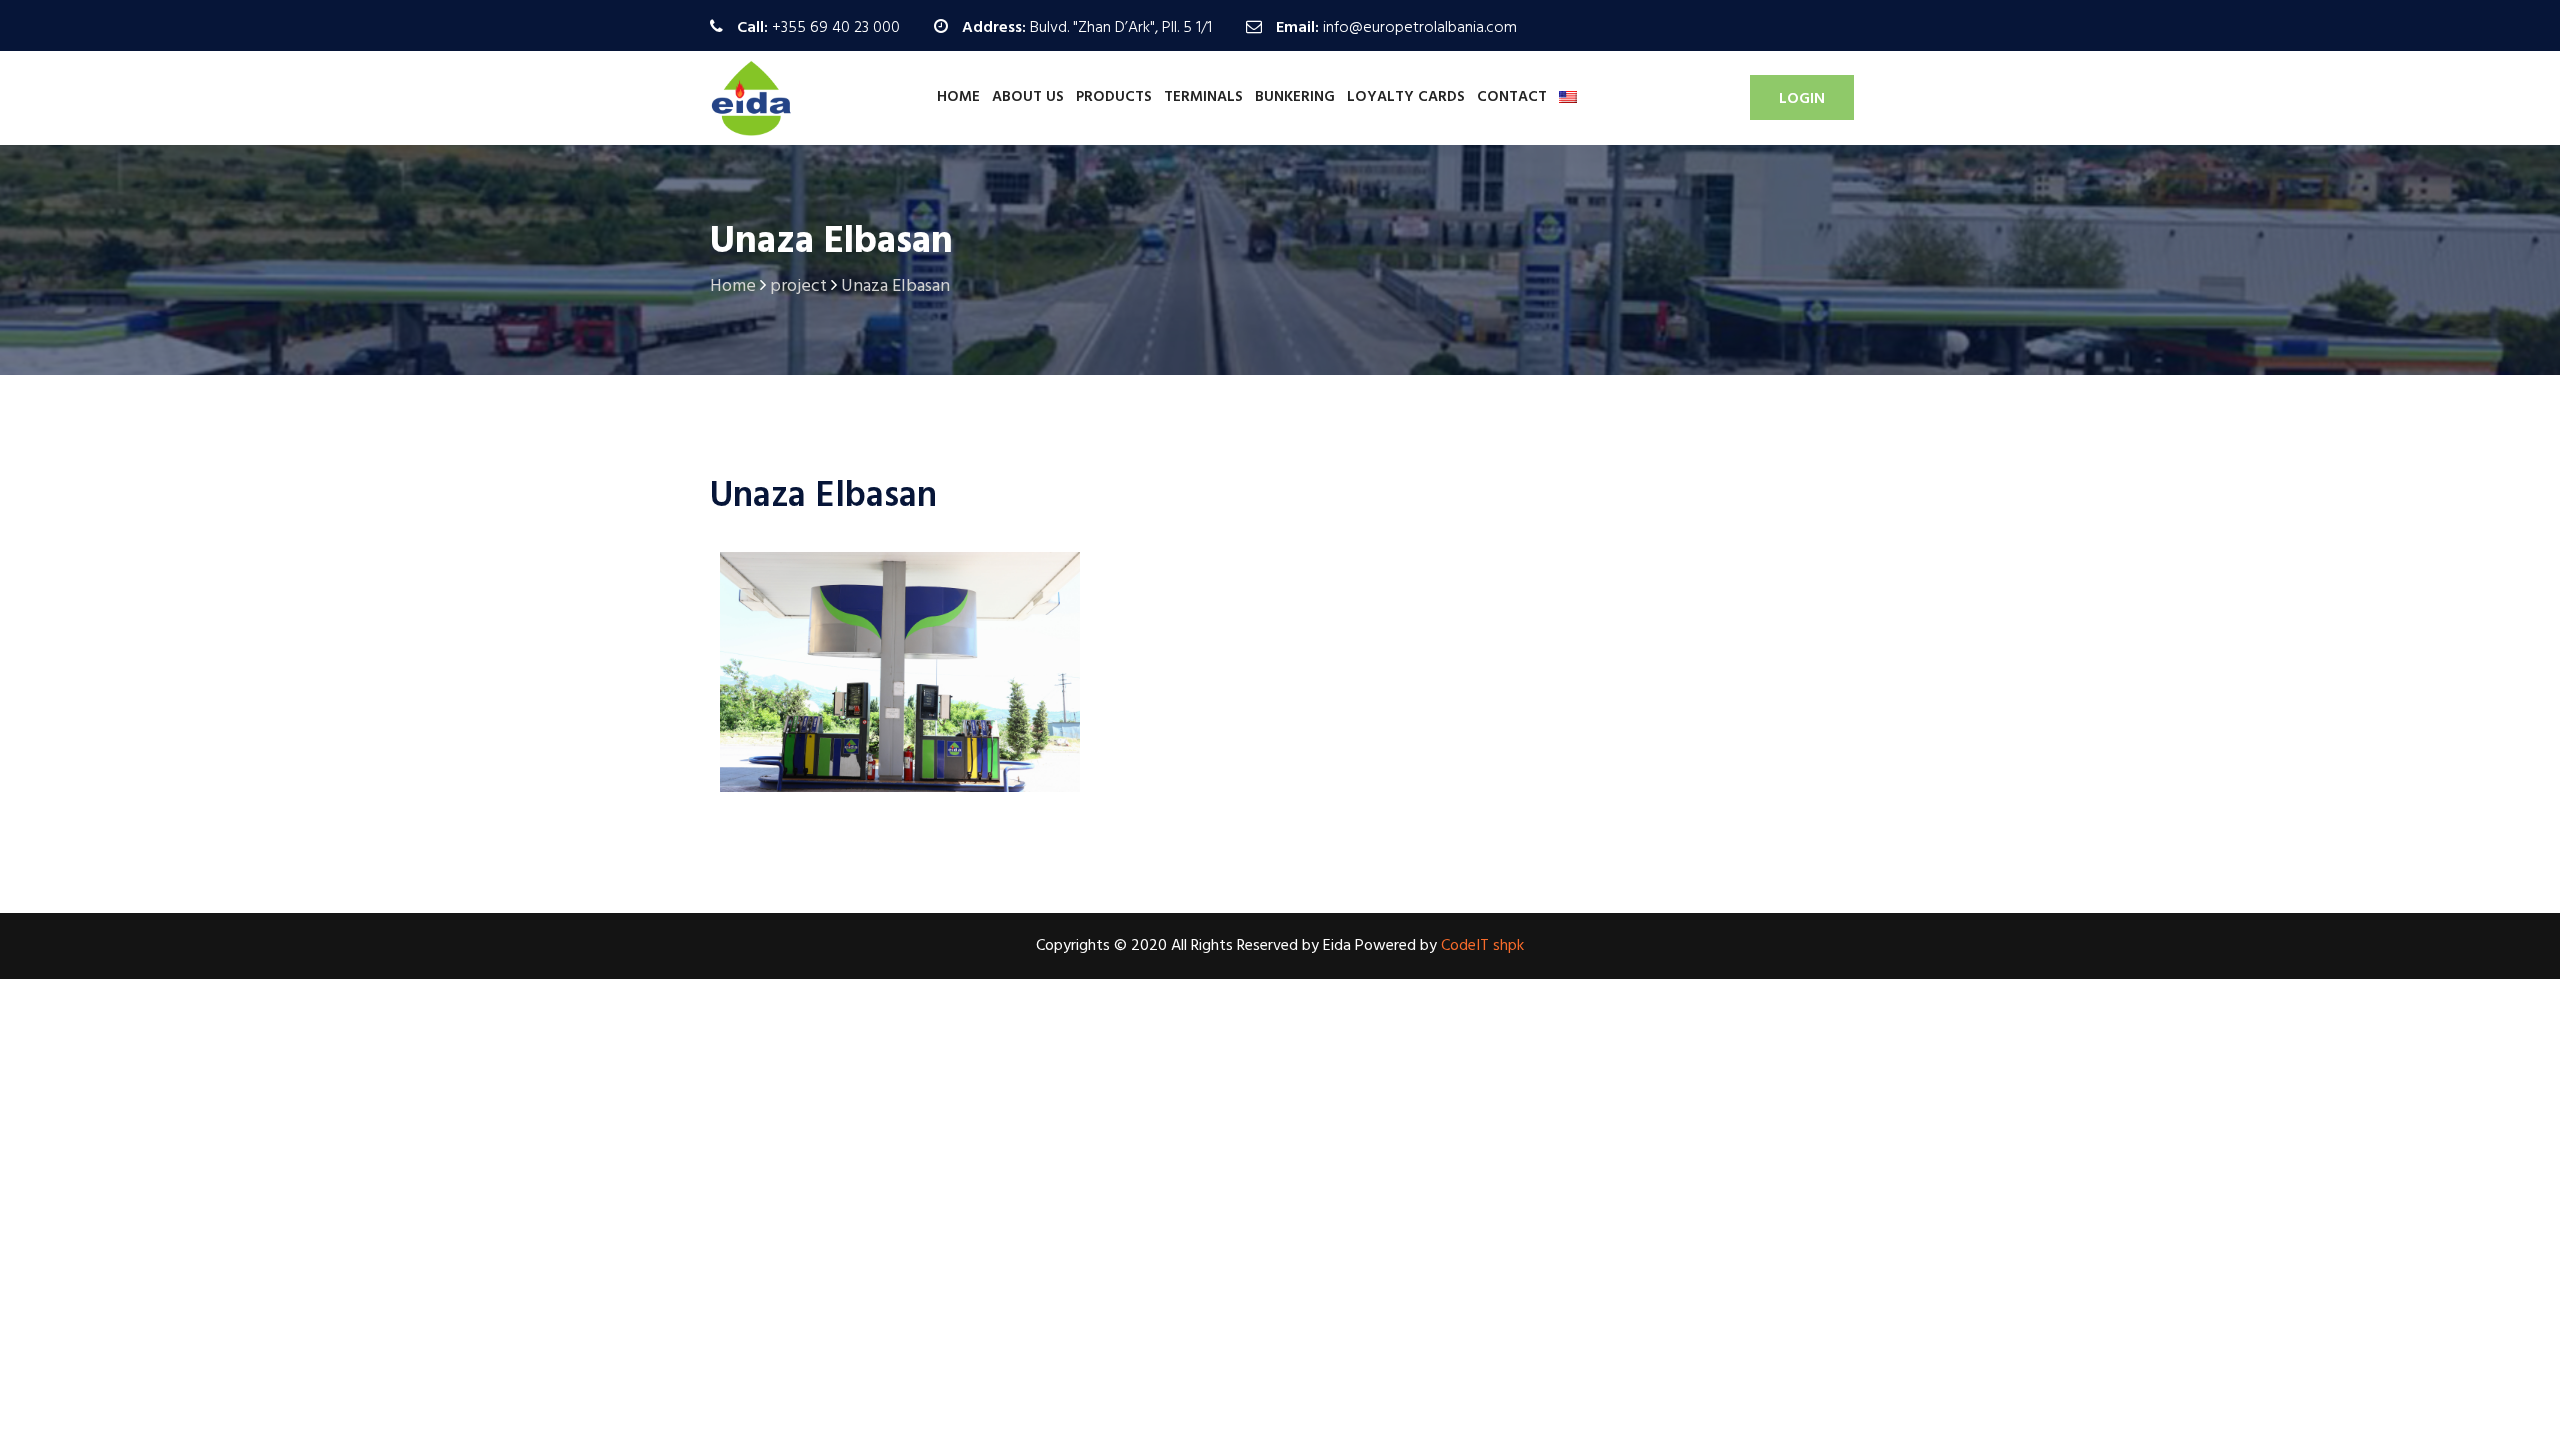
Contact (1512, 97)
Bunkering (1295, 97)
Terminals (1203, 97)
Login (1802, 99)
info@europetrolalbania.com (1420, 28)
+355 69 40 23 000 (836, 28)
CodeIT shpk (1482, 946)
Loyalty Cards (1406, 97)
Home (958, 97)
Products (1114, 97)
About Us (1028, 97)
